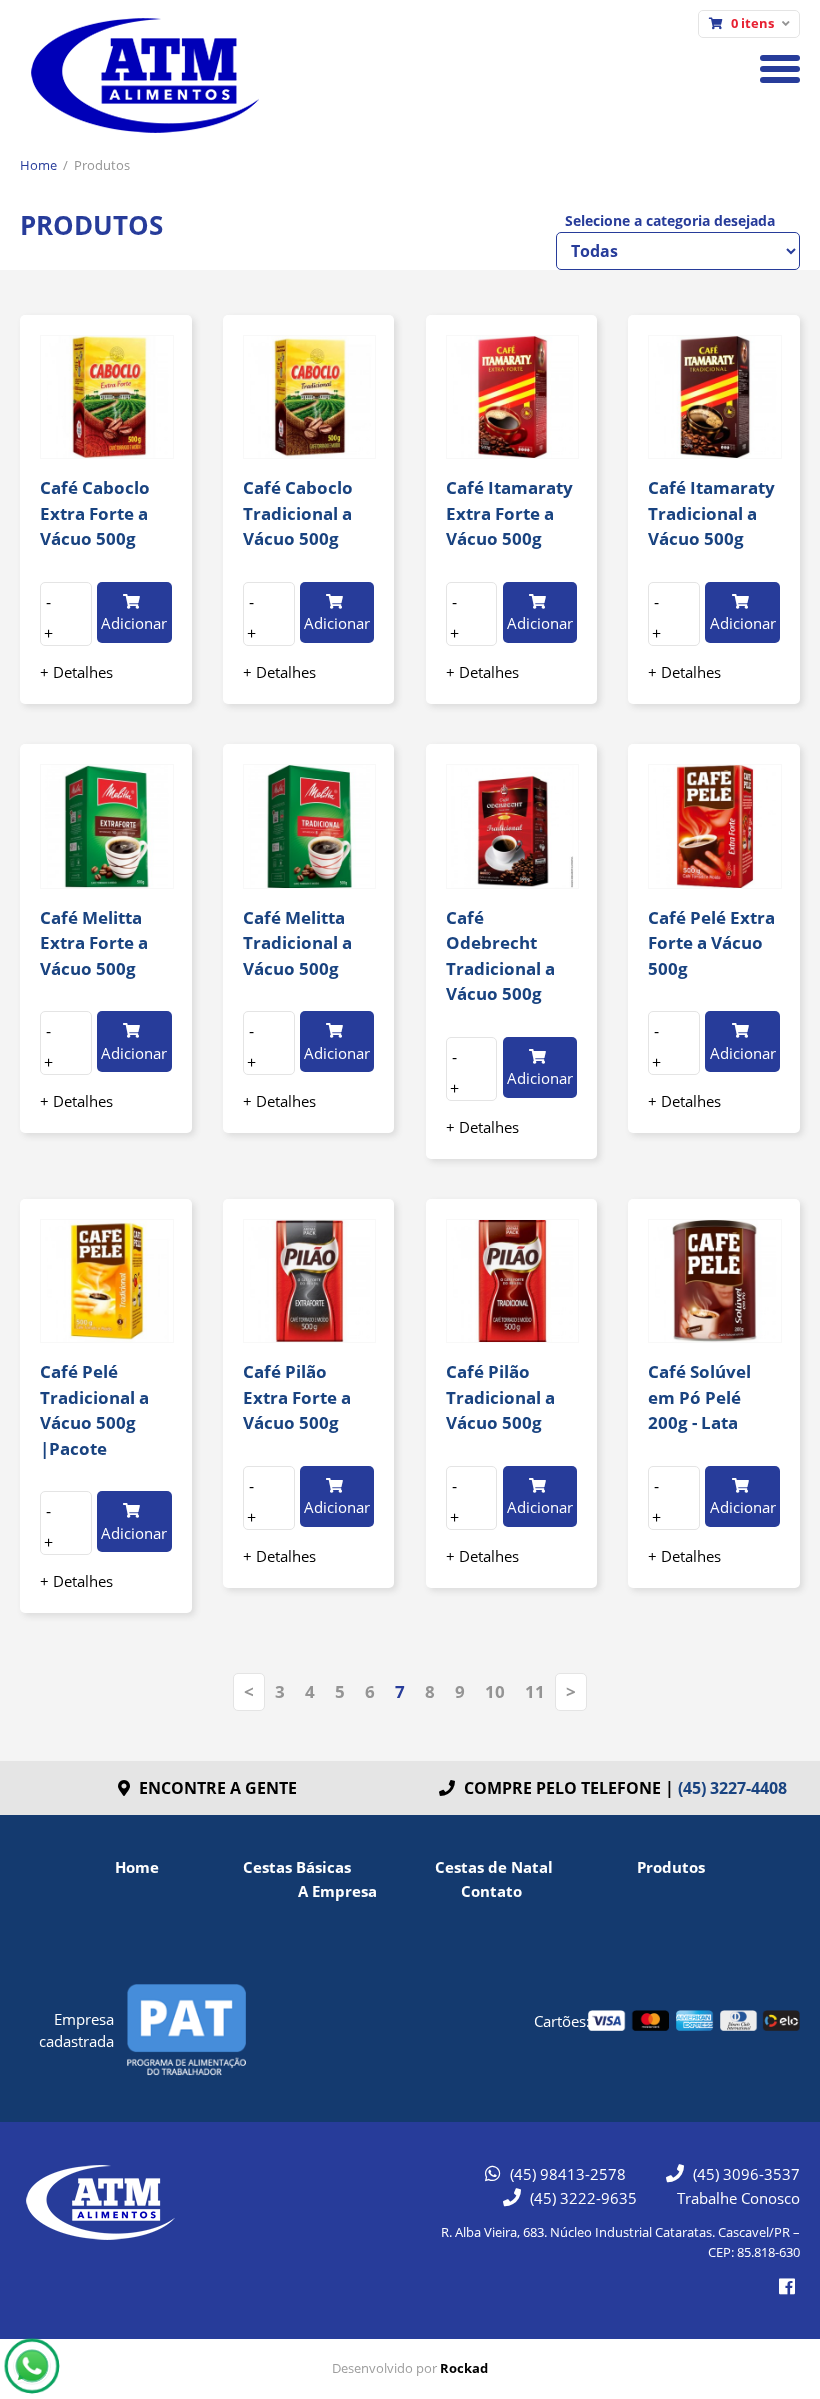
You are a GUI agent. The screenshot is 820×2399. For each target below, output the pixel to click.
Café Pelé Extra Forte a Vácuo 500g (711, 943)
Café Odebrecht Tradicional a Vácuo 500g (500, 956)
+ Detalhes (76, 672)
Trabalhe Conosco (738, 2198)
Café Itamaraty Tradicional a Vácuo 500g (711, 513)
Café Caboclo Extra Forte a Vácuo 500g (95, 513)
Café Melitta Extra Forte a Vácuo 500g (94, 943)
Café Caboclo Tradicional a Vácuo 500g (298, 513)
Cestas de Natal (494, 1867)
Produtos (102, 165)
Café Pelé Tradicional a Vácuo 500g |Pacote (94, 1410)
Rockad (464, 2368)
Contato (491, 1891)
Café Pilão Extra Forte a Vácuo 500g (297, 1397)
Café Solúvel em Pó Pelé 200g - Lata (699, 1397)
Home (38, 165)
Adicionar (134, 623)
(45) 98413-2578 (566, 2174)
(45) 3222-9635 (581, 2198)
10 (495, 1691)
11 (535, 1691)
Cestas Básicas (297, 1867)
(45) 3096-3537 (744, 2174)
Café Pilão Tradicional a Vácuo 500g (500, 1397)
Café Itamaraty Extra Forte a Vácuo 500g (509, 513)
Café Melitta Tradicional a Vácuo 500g (297, 943)
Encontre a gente (216, 1788)
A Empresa (337, 1891)
